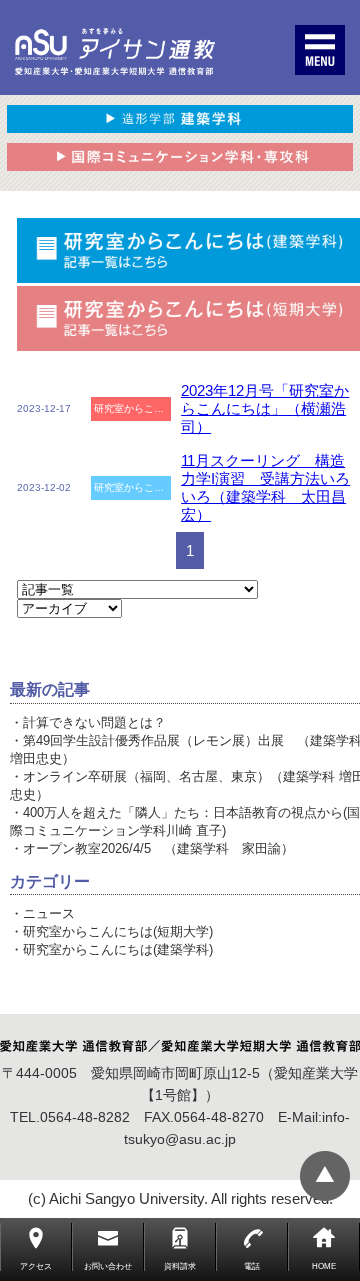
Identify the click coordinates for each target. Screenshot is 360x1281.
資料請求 (180, 1266)
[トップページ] (115, 52)
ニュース (49, 913)
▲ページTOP (325, 1176)
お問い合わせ (108, 1266)
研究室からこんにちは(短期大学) (118, 931)
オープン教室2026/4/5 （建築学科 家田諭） (158, 848)
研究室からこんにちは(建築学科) (118, 949)
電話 (252, 1266)
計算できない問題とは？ (94, 722)
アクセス (36, 1266)
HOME (324, 1266)
